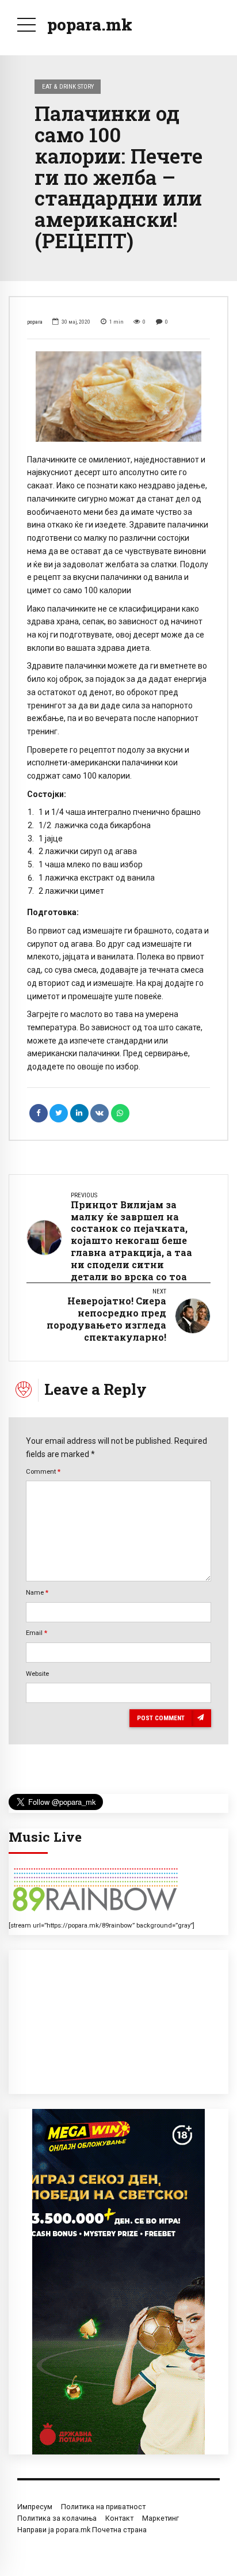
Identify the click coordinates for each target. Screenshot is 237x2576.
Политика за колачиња (57, 2518)
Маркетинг (160, 2518)
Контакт (119, 2518)
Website (37, 1674)
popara (35, 322)
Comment (43, 1471)
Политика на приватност (103, 2507)
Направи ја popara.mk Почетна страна (82, 2530)
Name (37, 1592)
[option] (118, 397)
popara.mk (90, 24)
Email (37, 1633)
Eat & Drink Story (68, 86)
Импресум (35, 2507)
